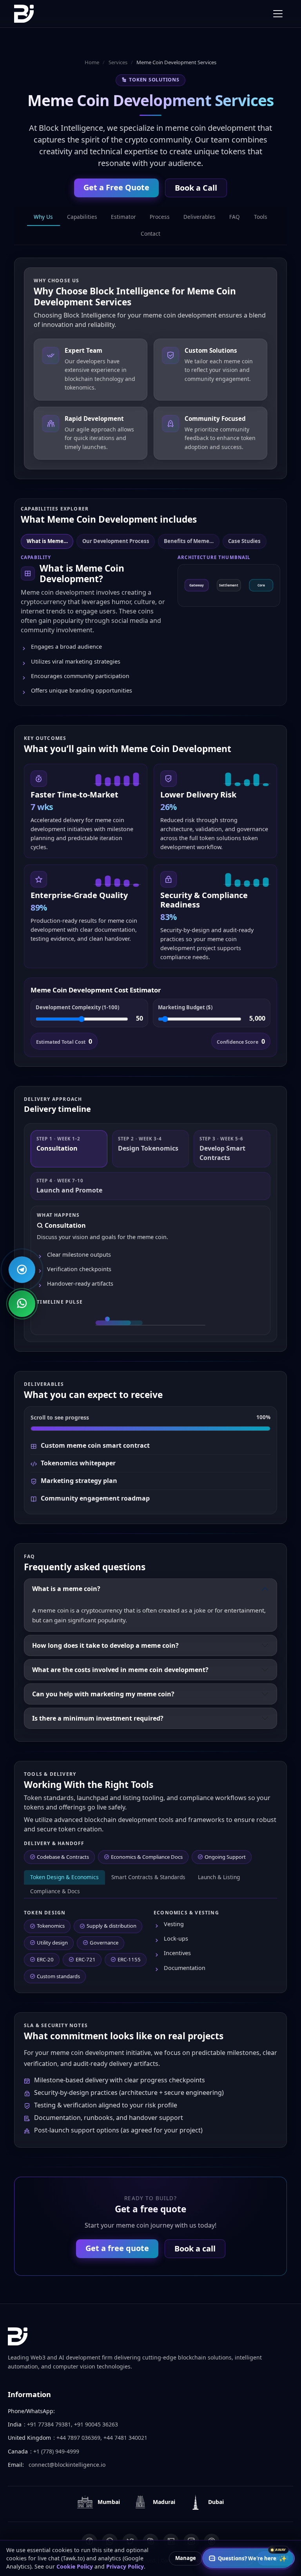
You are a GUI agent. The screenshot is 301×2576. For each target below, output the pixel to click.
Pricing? (201, 2534)
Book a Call (196, 188)
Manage (186, 2558)
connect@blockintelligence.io (67, 2465)
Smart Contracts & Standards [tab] (148, 1877)
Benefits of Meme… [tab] (189, 541)
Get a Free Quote (116, 187)
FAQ (235, 217)
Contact (150, 234)
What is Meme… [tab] (47, 541)
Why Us (43, 217)
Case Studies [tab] (244, 541)
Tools (261, 217)
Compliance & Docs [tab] (55, 1891)
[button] (69, 1149)
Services (118, 62)
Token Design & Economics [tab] (64, 1877)
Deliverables (199, 217)
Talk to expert (263, 2534)
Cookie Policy (75, 2566)
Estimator (123, 217)
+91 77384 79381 (49, 2424)
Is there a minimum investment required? (98, 1718)
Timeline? (229, 2534)
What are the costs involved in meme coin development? (120, 1670)
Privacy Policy (125, 2566)
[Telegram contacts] (22, 1270)
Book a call (195, 2249)
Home (92, 62)
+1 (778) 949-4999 (56, 2451)
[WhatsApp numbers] (22, 1304)
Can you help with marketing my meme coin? (103, 1694)
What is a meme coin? (66, 1589)
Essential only (229, 2558)
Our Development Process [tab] (116, 541)
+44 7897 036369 (78, 2438)
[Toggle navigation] (278, 14)
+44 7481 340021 (125, 2438)
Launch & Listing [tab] (219, 1877)
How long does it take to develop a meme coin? (105, 1645)
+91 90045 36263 (96, 2424)
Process (160, 217)
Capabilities (82, 217)
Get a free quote (117, 2248)
